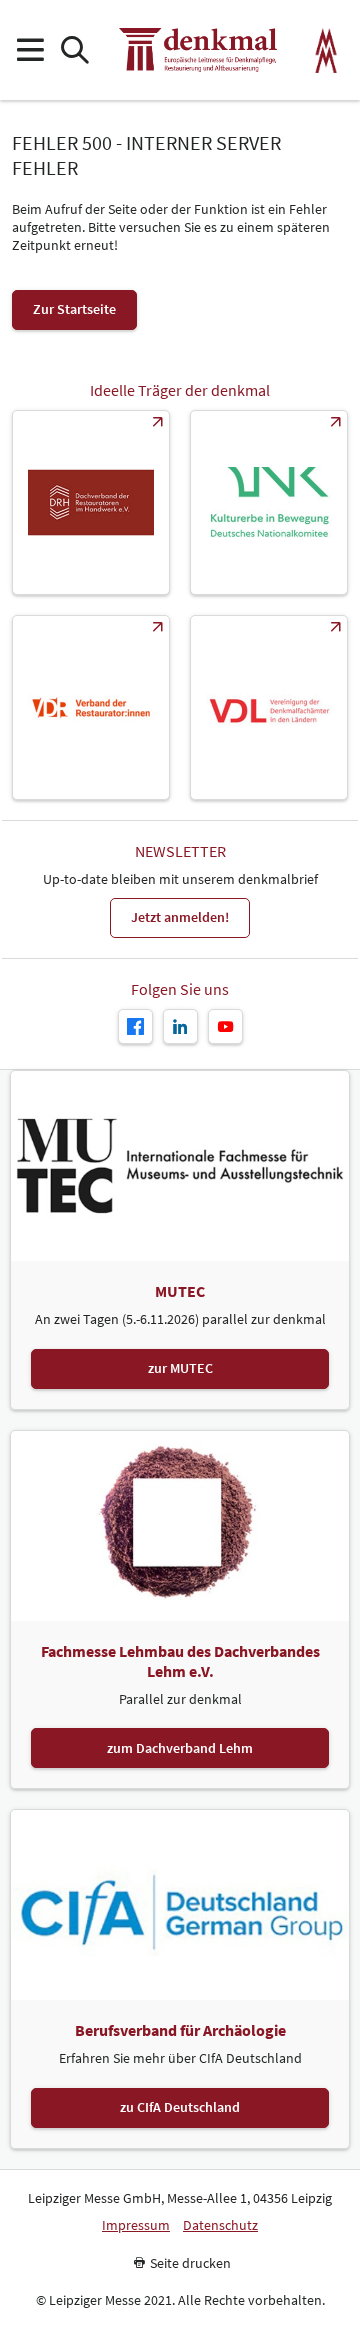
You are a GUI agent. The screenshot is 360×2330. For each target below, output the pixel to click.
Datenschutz (220, 2225)
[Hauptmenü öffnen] (29, 50)
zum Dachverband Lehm (180, 1748)
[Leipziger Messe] (326, 50)
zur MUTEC (180, 1368)
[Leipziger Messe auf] (180, 1026)
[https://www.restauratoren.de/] (91, 707)
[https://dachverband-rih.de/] (91, 502)
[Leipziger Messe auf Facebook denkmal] (135, 1026)
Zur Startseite (74, 309)
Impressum (136, 2225)
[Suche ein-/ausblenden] (74, 50)
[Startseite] (198, 50)
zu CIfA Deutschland (180, 2107)
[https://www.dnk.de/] (269, 502)
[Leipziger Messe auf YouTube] (225, 1026)
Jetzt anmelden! (180, 917)
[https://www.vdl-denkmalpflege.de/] (269, 707)
